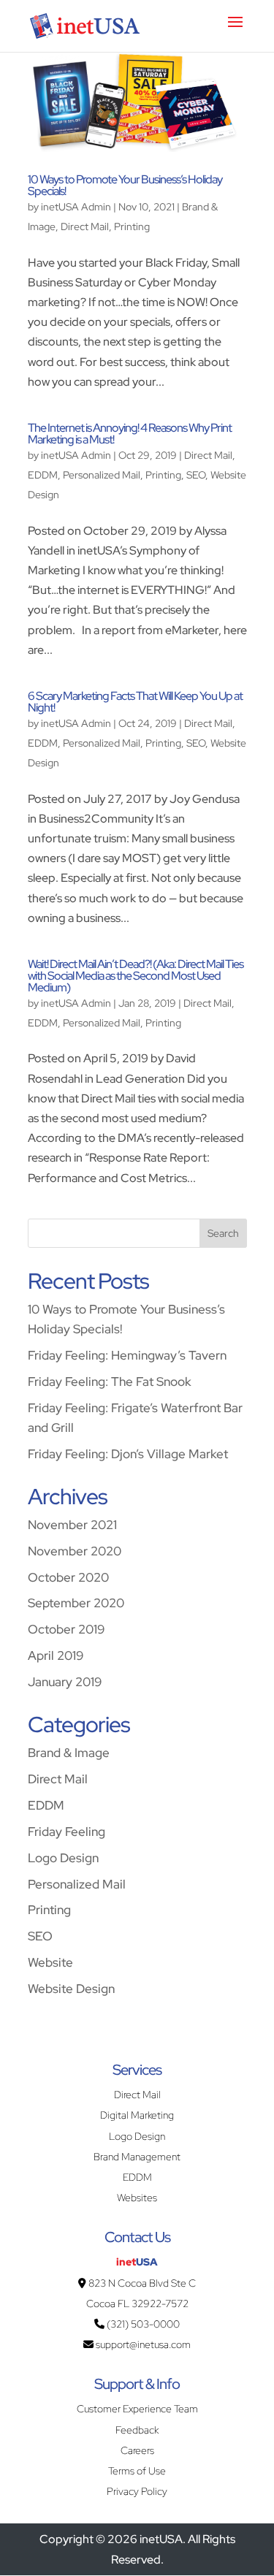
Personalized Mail (102, 475)
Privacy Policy (137, 2491)
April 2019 (56, 1655)
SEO (196, 475)
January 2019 (65, 1681)
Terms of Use (137, 2471)
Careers (137, 2450)
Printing (132, 226)
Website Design (71, 1988)
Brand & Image (69, 1752)
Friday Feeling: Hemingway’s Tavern (127, 1355)
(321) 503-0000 (142, 2324)
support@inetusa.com (142, 2344)
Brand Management (137, 2157)
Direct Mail (85, 226)
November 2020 (75, 1551)
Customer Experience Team (137, 2409)
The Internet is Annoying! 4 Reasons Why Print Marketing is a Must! (130, 434)
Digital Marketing (137, 2115)
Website (50, 1962)
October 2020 (68, 1577)
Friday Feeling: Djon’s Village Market (128, 1453)
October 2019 (66, 1629)
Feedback (137, 2430)
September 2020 (76, 1603)
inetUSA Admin (76, 207)
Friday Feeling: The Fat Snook (110, 1381)
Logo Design (63, 1857)
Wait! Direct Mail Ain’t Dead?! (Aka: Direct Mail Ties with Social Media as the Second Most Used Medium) (136, 976)
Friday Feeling (66, 1831)
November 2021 (72, 1524)
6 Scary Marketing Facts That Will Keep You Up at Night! (135, 702)
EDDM (43, 475)
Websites (137, 2198)
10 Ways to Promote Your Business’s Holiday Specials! (125, 185)
